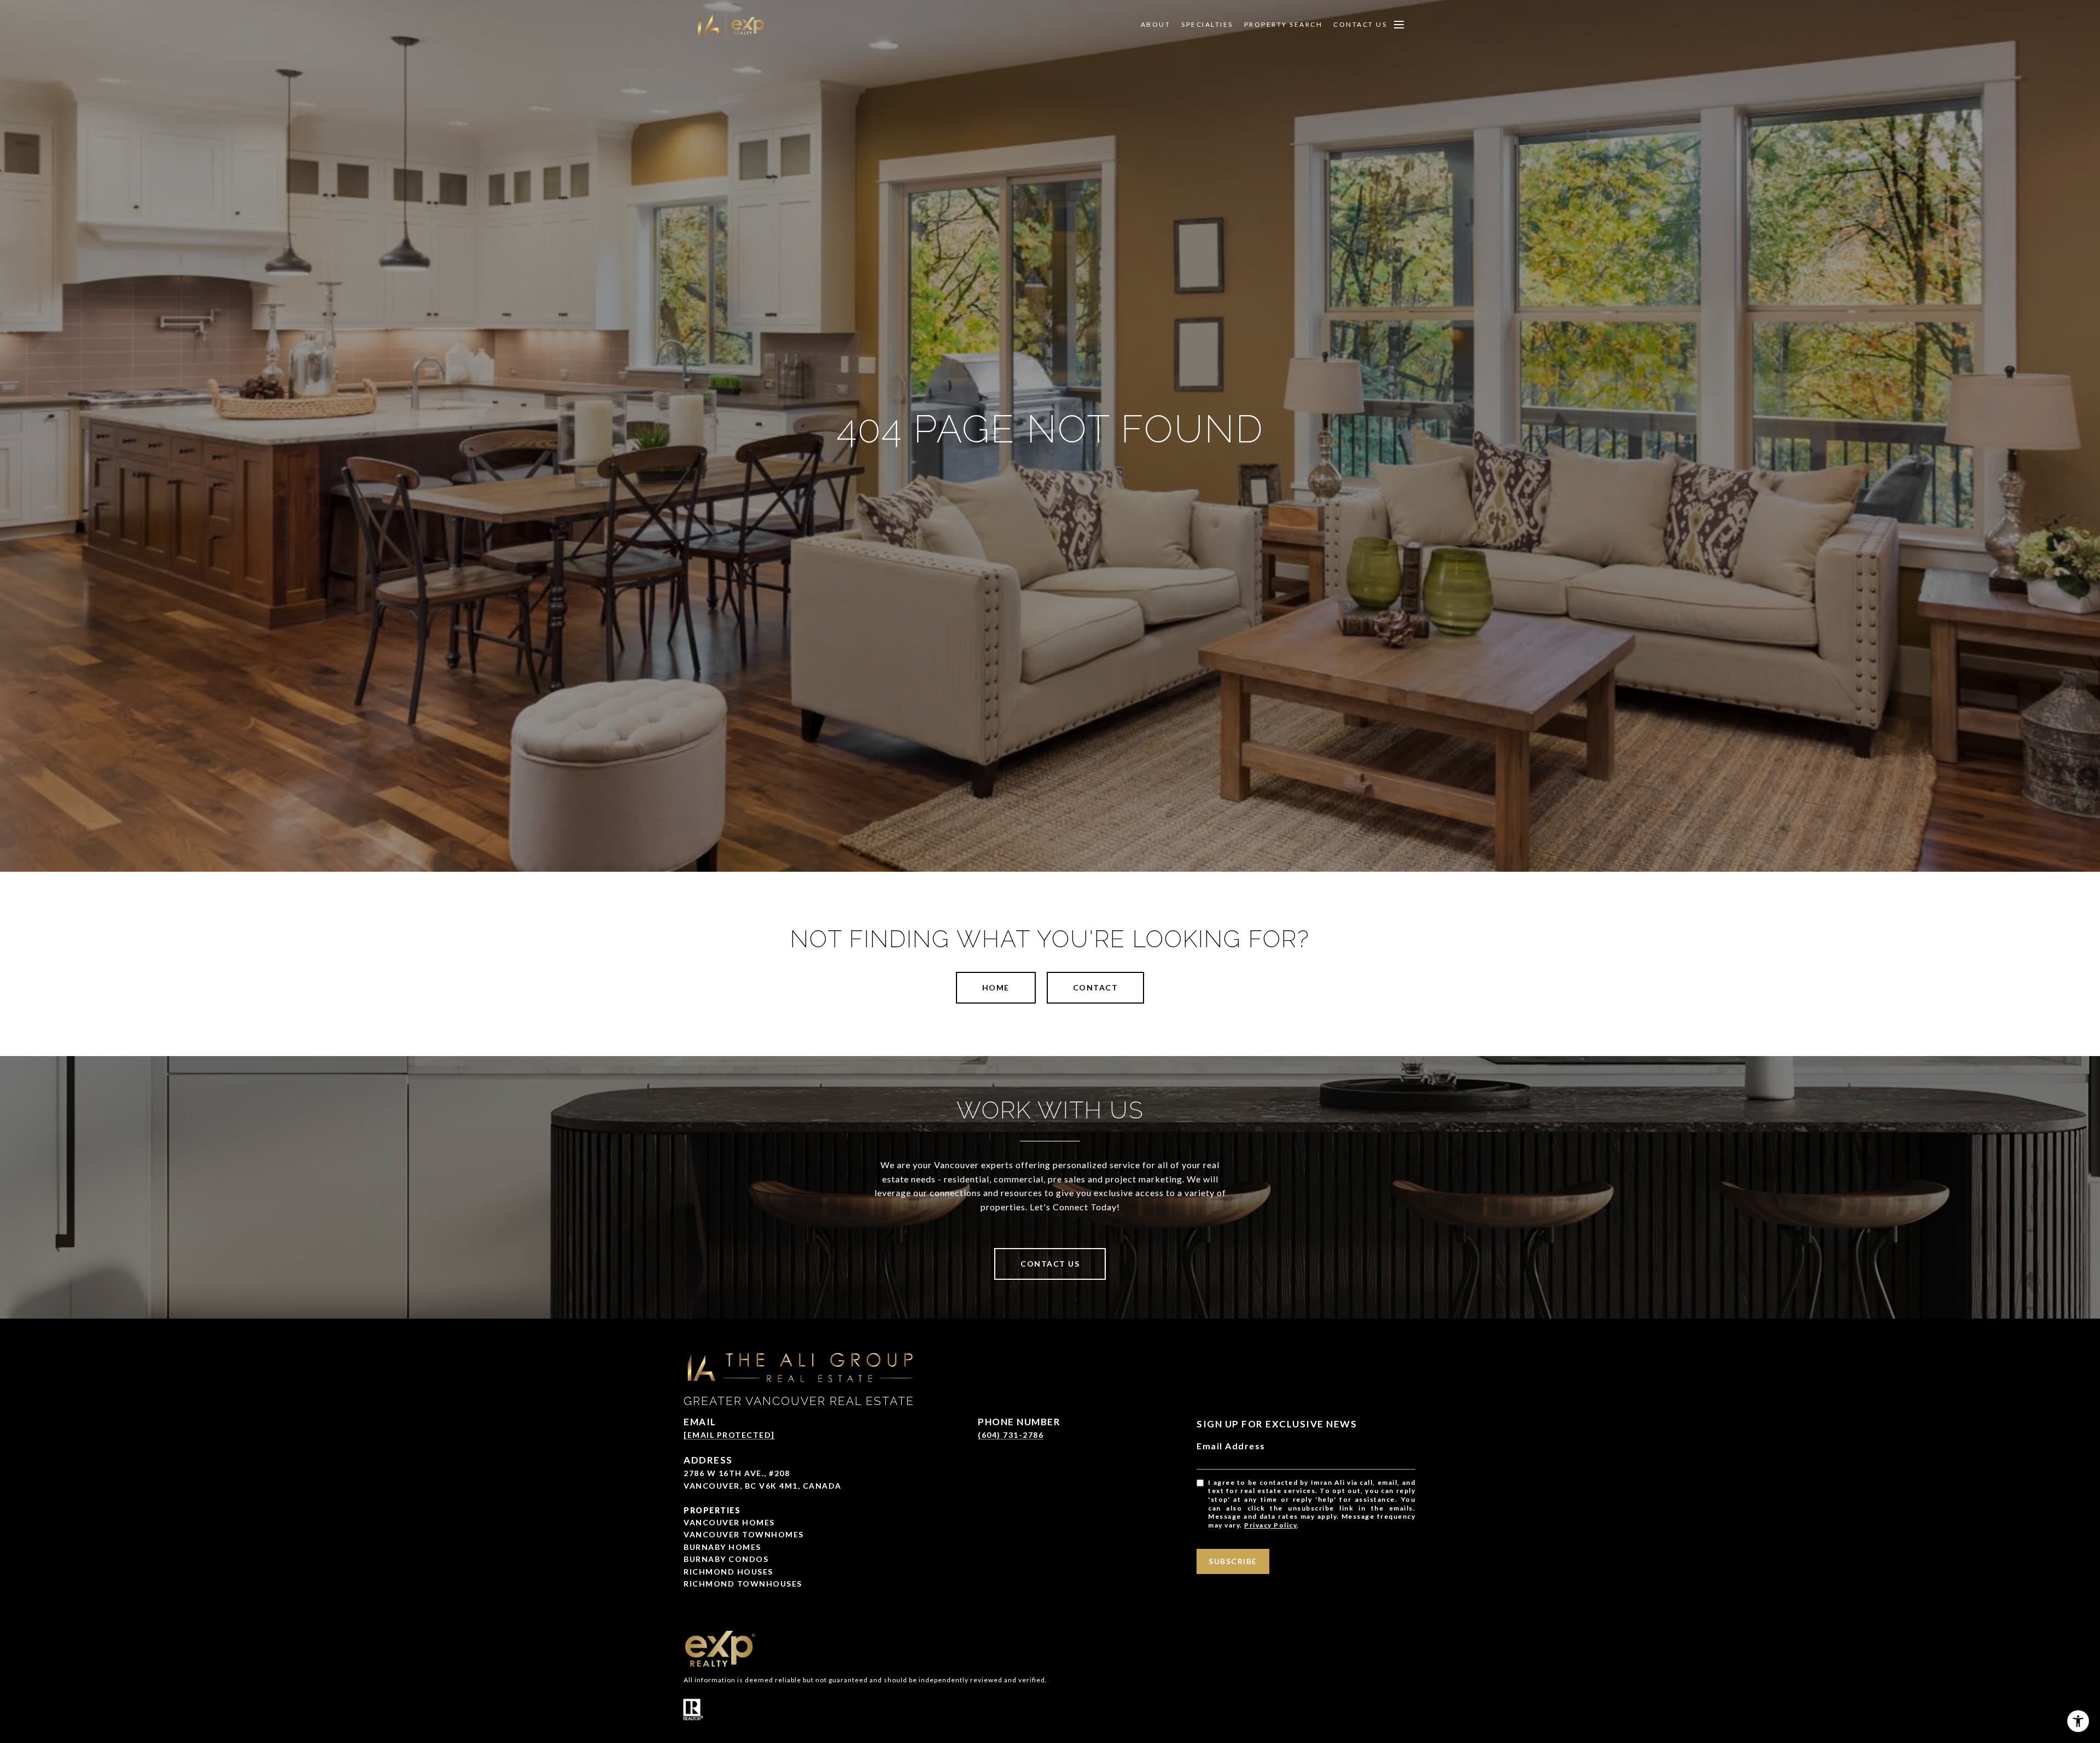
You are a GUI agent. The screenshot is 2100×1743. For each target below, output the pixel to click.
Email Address (1231, 1446)
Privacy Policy (1270, 1525)
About (1156, 25)
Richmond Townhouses (743, 1584)
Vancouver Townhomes (744, 1534)
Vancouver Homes (729, 1522)
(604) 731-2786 (1011, 1435)
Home (996, 987)
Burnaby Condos (726, 1559)
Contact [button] (1096, 987)
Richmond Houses (728, 1572)
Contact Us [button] (1050, 1264)
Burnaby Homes (722, 1547)
